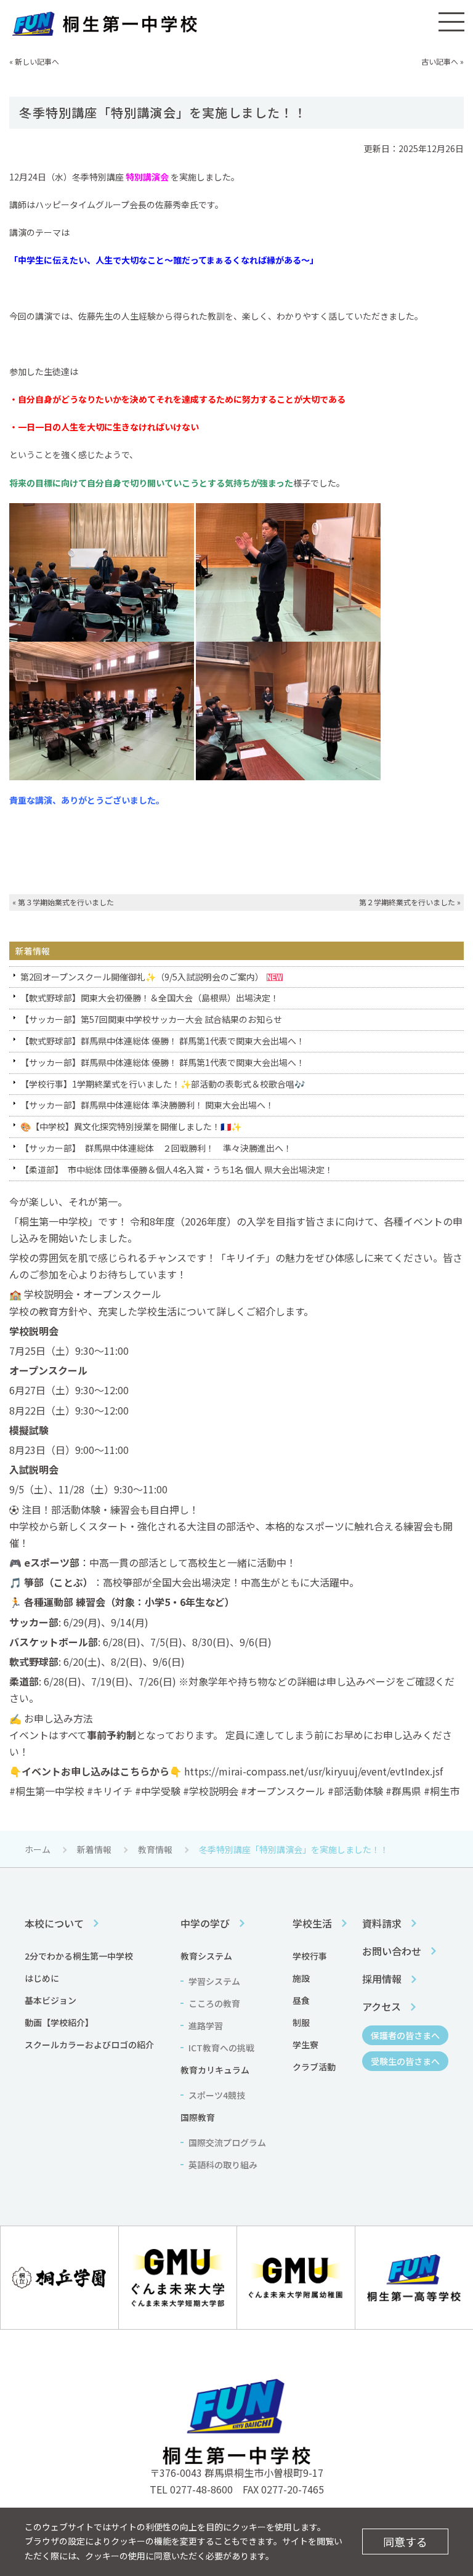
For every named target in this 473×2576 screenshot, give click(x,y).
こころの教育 (214, 2003)
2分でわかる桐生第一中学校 (79, 1956)
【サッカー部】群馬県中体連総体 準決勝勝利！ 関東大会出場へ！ (147, 1105)
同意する (405, 2542)
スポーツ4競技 (217, 2095)
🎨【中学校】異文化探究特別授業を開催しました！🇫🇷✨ (131, 1126)
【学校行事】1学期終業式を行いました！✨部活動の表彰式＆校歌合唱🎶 (163, 1084)
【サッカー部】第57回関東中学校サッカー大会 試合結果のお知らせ (151, 1019)
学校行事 (310, 1956)
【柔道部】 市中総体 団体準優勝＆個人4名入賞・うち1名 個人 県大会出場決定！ (177, 1169)
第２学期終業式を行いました (407, 902)
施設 (301, 1978)
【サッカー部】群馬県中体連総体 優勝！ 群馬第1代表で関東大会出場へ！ (163, 1062)
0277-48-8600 (201, 2489)
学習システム (214, 1981)
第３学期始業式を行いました (66, 902)
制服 (301, 2022)
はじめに (42, 1978)
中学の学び (205, 1923)
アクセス (382, 2006)
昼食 (301, 2000)
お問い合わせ (392, 1951)
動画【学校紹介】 (59, 2022)
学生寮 (305, 2045)
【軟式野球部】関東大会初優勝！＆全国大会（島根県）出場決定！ (150, 998)
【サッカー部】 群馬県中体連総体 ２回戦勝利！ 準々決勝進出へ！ (156, 1148)
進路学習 (206, 2025)
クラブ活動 (314, 2067)
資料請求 (382, 1923)
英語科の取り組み (223, 2165)
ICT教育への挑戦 (221, 2048)
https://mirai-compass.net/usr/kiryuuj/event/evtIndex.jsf (313, 1771)
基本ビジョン (51, 2000)
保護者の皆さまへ (405, 2035)
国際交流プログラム (227, 2142)
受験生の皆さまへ (405, 2061)
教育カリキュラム (215, 2070)
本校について (54, 1923)
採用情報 (382, 1979)
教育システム (206, 1956)
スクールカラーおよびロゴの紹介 (89, 2045)
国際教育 (198, 2117)
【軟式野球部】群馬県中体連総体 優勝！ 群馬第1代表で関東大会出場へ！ (163, 1041)
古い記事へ (440, 61)
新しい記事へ (37, 61)
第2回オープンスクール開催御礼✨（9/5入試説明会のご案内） (142, 977)
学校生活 (312, 1923)
